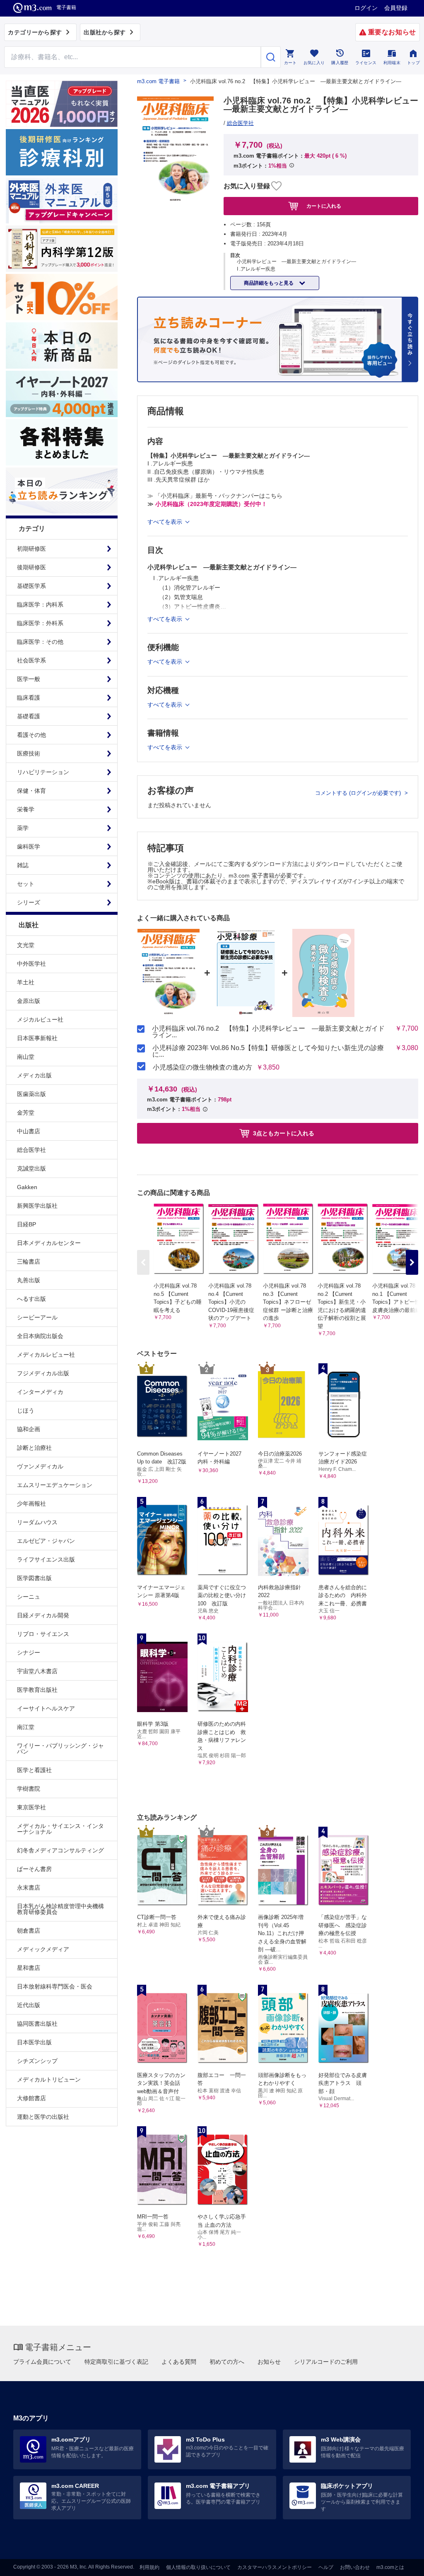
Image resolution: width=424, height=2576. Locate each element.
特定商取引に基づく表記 (116, 2362)
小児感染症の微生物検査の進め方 (202, 1067)
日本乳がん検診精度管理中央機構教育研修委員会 (60, 1909)
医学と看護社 (34, 1770)
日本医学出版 (34, 2042)
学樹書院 (29, 1789)
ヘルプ (326, 2567)
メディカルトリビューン (49, 2080)
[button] (412, 1262)
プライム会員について (42, 2362)
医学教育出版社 (37, 1690)
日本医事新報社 (37, 1038)
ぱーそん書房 (34, 1869)
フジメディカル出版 (43, 1373)
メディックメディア (43, 1949)
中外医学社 (31, 964)
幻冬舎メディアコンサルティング (60, 1850)
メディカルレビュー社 (46, 1355)
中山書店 (29, 1131)
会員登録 (396, 8)
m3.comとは (390, 2567)
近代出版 (29, 2005)
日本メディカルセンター (49, 1243)
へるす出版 (31, 1299)
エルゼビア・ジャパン (46, 1541)
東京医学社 (31, 1807)
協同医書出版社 (37, 2024)
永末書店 (29, 1888)
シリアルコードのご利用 (326, 2362)
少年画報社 (31, 1504)
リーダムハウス (37, 1522)
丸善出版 (29, 1280)
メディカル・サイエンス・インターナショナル (60, 1829)
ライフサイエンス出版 (46, 1559)
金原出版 (29, 1001)
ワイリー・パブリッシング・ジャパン (60, 1749)
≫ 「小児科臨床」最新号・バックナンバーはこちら (215, 496)
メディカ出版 (34, 1075)
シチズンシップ (37, 2061)
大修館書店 (31, 2098)
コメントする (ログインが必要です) (359, 793)
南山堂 (26, 1057)
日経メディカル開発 (43, 1615)
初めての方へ (227, 2362)
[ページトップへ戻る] (401, 2563)
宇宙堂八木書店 (37, 1671)
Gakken (27, 1187)
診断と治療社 (34, 1448)
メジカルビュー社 (40, 1019)
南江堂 (26, 1727)
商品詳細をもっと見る (269, 283)
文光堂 (26, 945)
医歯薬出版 (31, 1094)
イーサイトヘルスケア (46, 1708)
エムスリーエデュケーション (55, 1485)
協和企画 (29, 1429)
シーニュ (29, 1597)
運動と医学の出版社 (43, 2117)
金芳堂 (26, 1113)
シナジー (29, 1653)
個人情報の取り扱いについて (198, 2567)
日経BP (26, 1224)
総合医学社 (31, 1150)
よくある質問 (179, 2362)
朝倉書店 (29, 1931)
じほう (26, 1410)
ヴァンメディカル (40, 1466)
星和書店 (29, 1968)
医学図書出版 (34, 1578)
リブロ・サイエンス (43, 1634)
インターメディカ (40, 1392)
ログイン (366, 8)
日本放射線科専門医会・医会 (55, 1986)
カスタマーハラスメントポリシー (275, 2567)
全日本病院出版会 (40, 1336)
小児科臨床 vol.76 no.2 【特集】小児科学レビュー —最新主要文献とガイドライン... (268, 1032)
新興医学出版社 (37, 1206)
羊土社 (26, 982)
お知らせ (269, 2362)
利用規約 (149, 2567)
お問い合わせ (355, 2567)
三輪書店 (29, 1262)
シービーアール (37, 1317)
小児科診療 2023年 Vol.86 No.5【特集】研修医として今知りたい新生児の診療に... (268, 1051)
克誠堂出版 (31, 1168)
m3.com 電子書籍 (158, 81)
